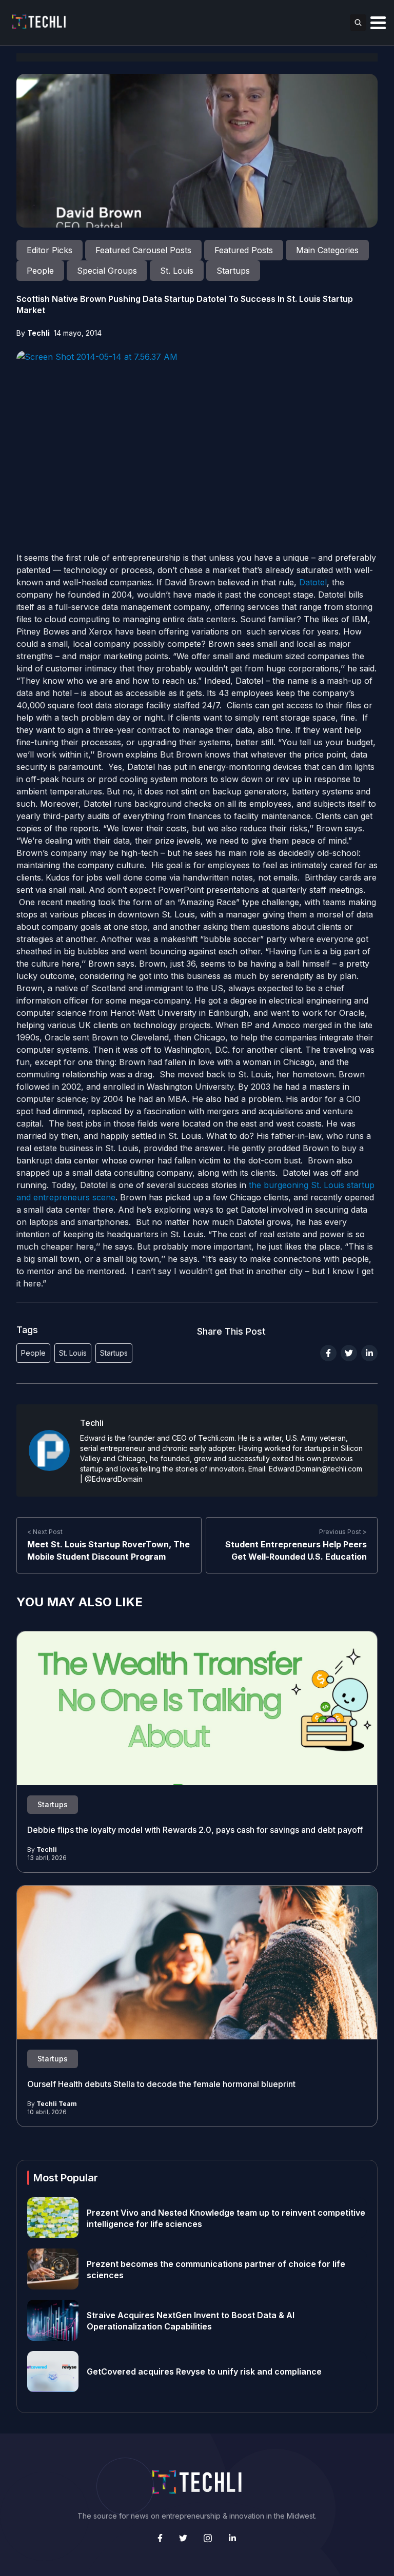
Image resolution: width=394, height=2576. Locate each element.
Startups (114, 1353)
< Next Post (45, 1532)
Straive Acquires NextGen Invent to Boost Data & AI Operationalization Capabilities (191, 2320)
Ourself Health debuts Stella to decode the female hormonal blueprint (161, 2084)
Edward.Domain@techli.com (316, 1469)
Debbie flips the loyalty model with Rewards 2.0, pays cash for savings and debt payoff (196, 1830)
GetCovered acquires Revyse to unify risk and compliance (204, 2371)
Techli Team (57, 2104)
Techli (38, 333)
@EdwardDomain (114, 1479)
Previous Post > (343, 1532)
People (33, 1353)
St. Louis (73, 1353)
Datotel (313, 582)
